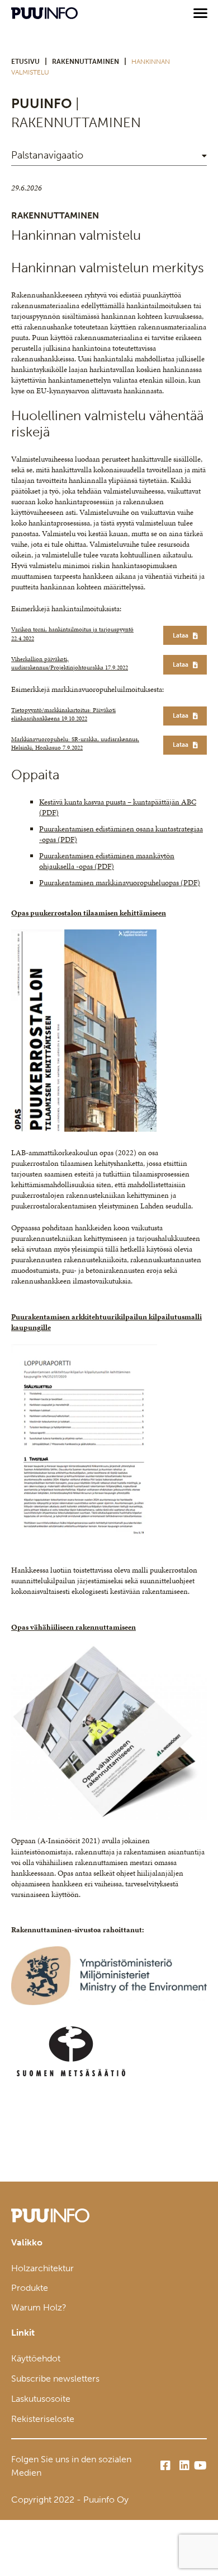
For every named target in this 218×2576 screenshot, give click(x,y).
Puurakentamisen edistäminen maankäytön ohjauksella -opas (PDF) (107, 861)
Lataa (181, 635)
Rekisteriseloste (43, 2419)
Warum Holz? (39, 2307)
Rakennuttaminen (86, 62)
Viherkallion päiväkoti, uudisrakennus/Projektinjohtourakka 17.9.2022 (70, 663)
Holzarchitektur (42, 2268)
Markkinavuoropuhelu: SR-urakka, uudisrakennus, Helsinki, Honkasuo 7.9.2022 (75, 743)
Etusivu (25, 62)
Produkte (30, 2288)
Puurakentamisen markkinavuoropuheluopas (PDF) (120, 883)
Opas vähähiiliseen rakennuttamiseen (74, 1627)
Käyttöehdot (36, 2358)
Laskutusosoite (41, 2399)
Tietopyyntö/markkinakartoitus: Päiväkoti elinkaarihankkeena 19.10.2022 (63, 714)
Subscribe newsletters (55, 2379)
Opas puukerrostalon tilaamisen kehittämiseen (89, 913)
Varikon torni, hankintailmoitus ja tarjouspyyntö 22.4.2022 (72, 634)
